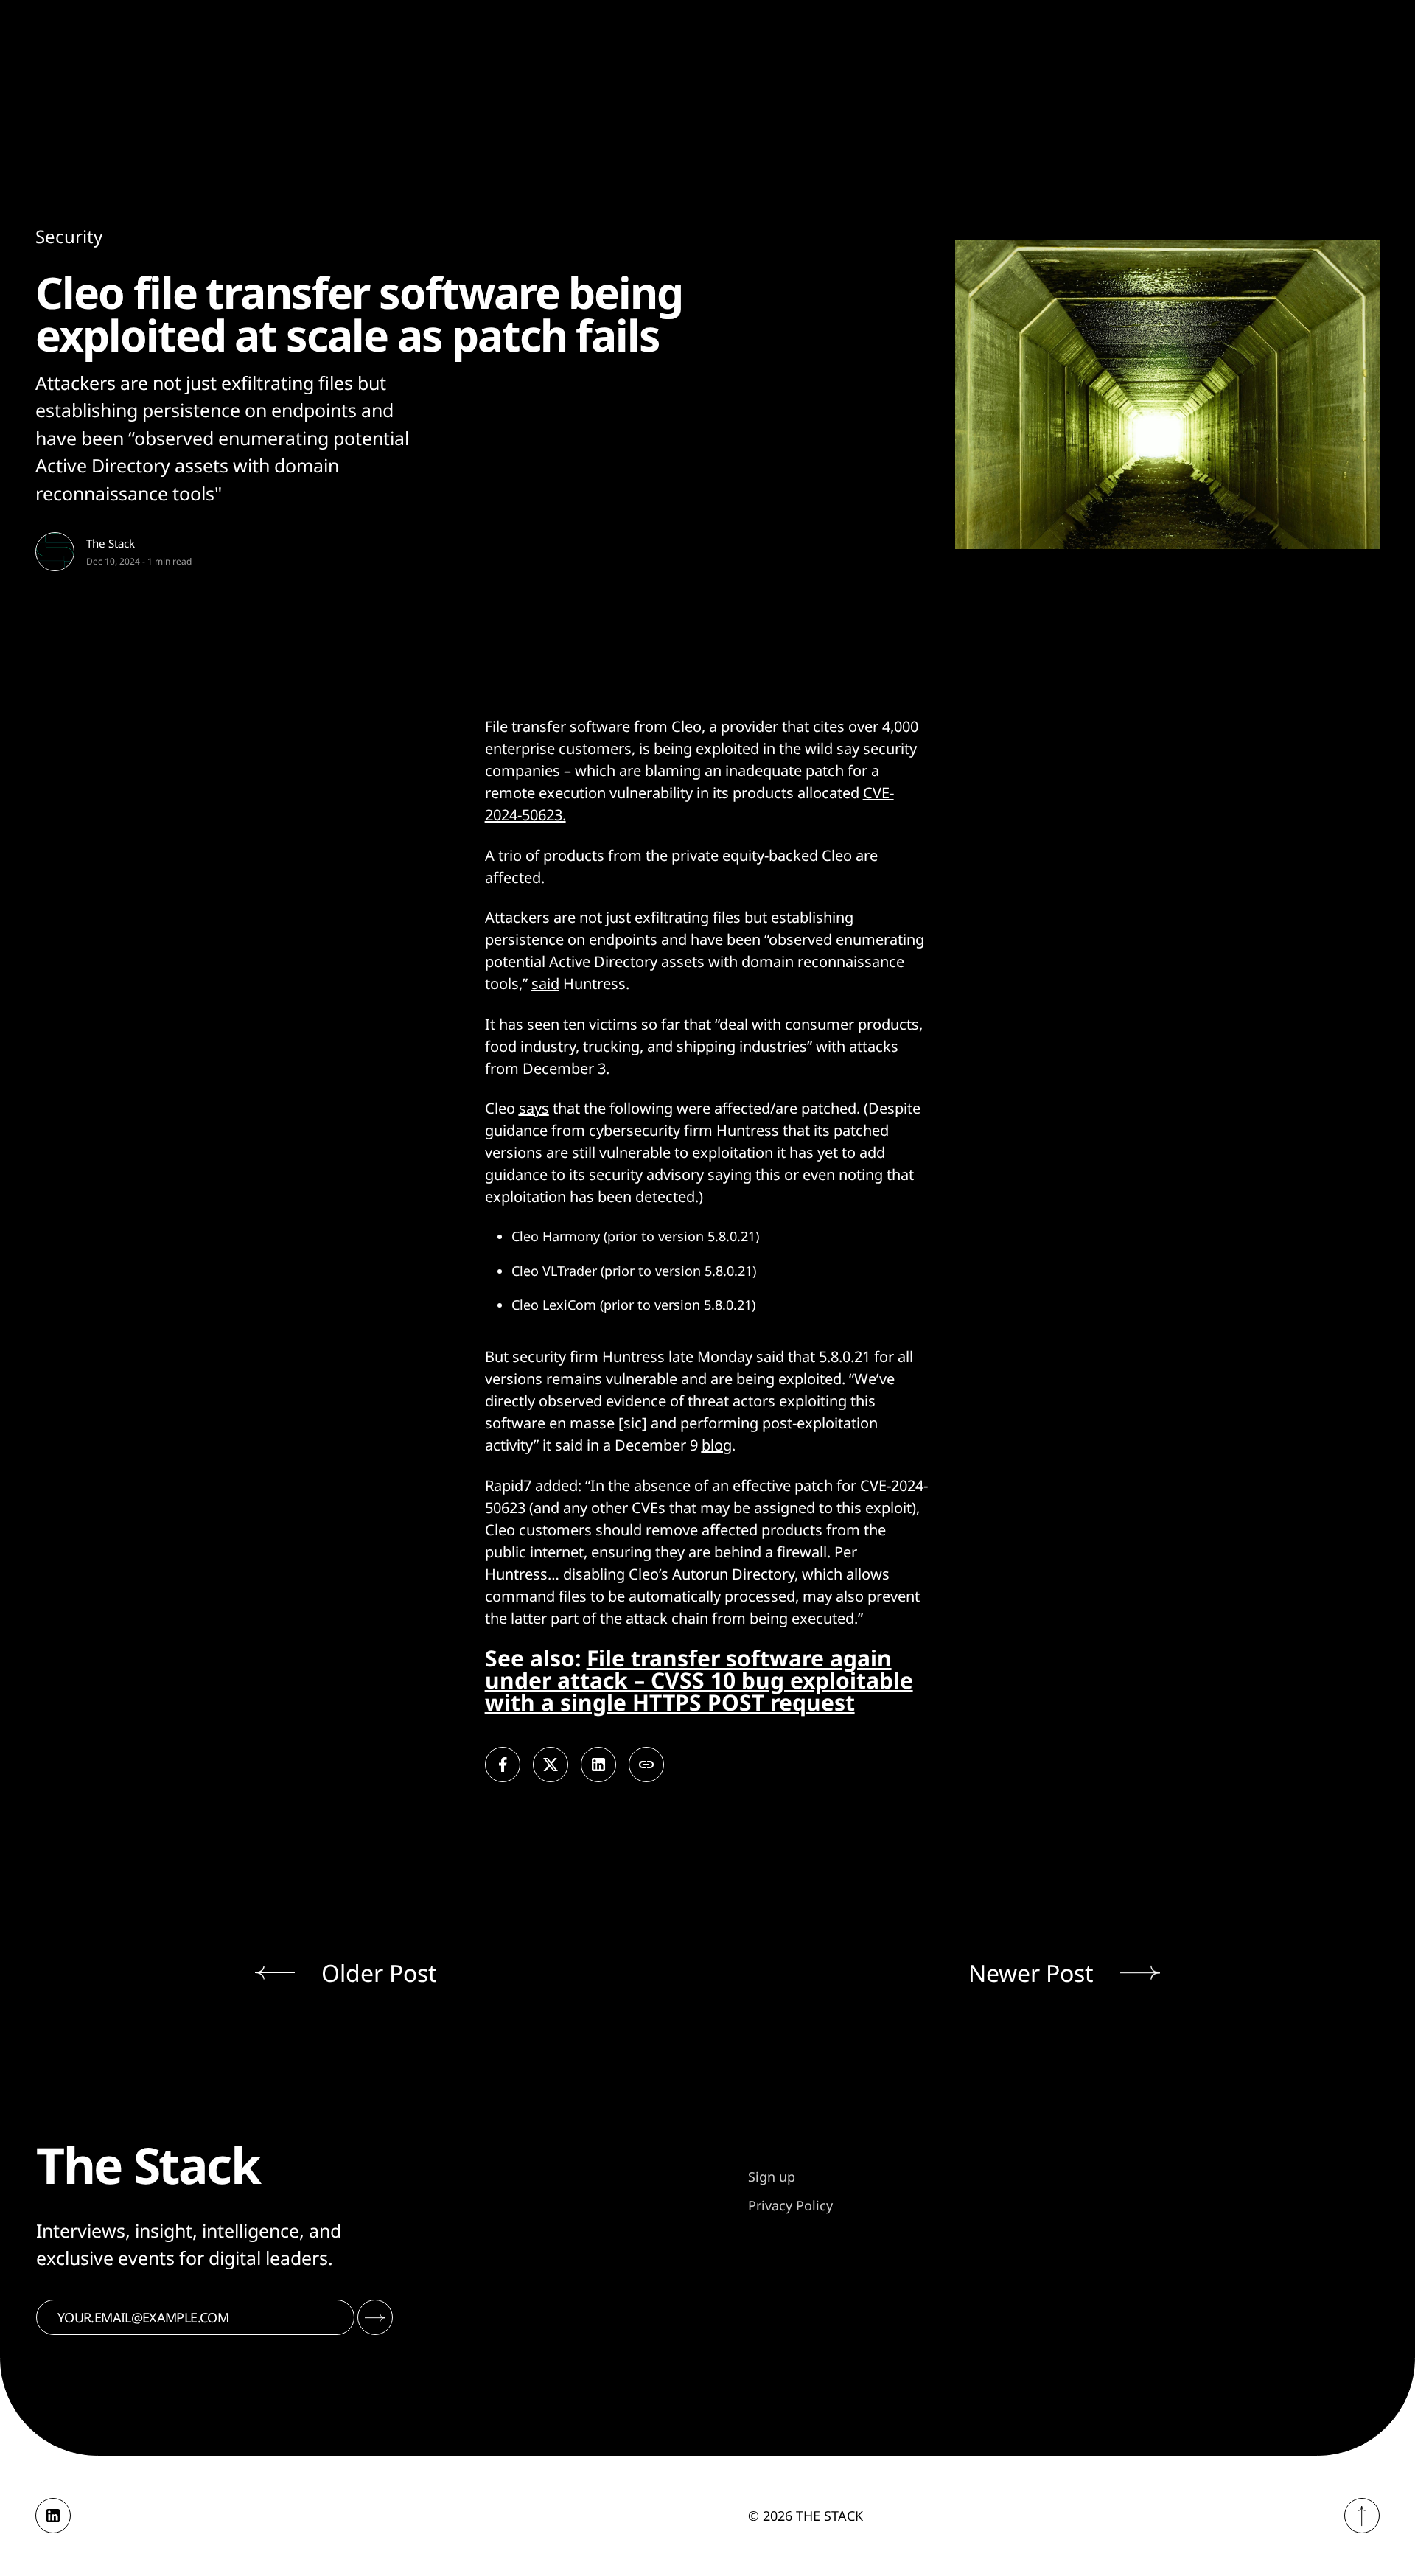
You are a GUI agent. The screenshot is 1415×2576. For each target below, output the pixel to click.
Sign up (772, 2177)
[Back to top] (1362, 2516)
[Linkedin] (53, 2516)
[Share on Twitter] (551, 1765)
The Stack (111, 543)
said (545, 984)
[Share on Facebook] (503, 1765)
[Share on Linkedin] (598, 1765)
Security (69, 236)
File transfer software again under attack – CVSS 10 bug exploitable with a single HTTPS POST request (699, 1680)
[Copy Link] (646, 1765)
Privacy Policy (790, 2205)
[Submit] (375, 2317)
